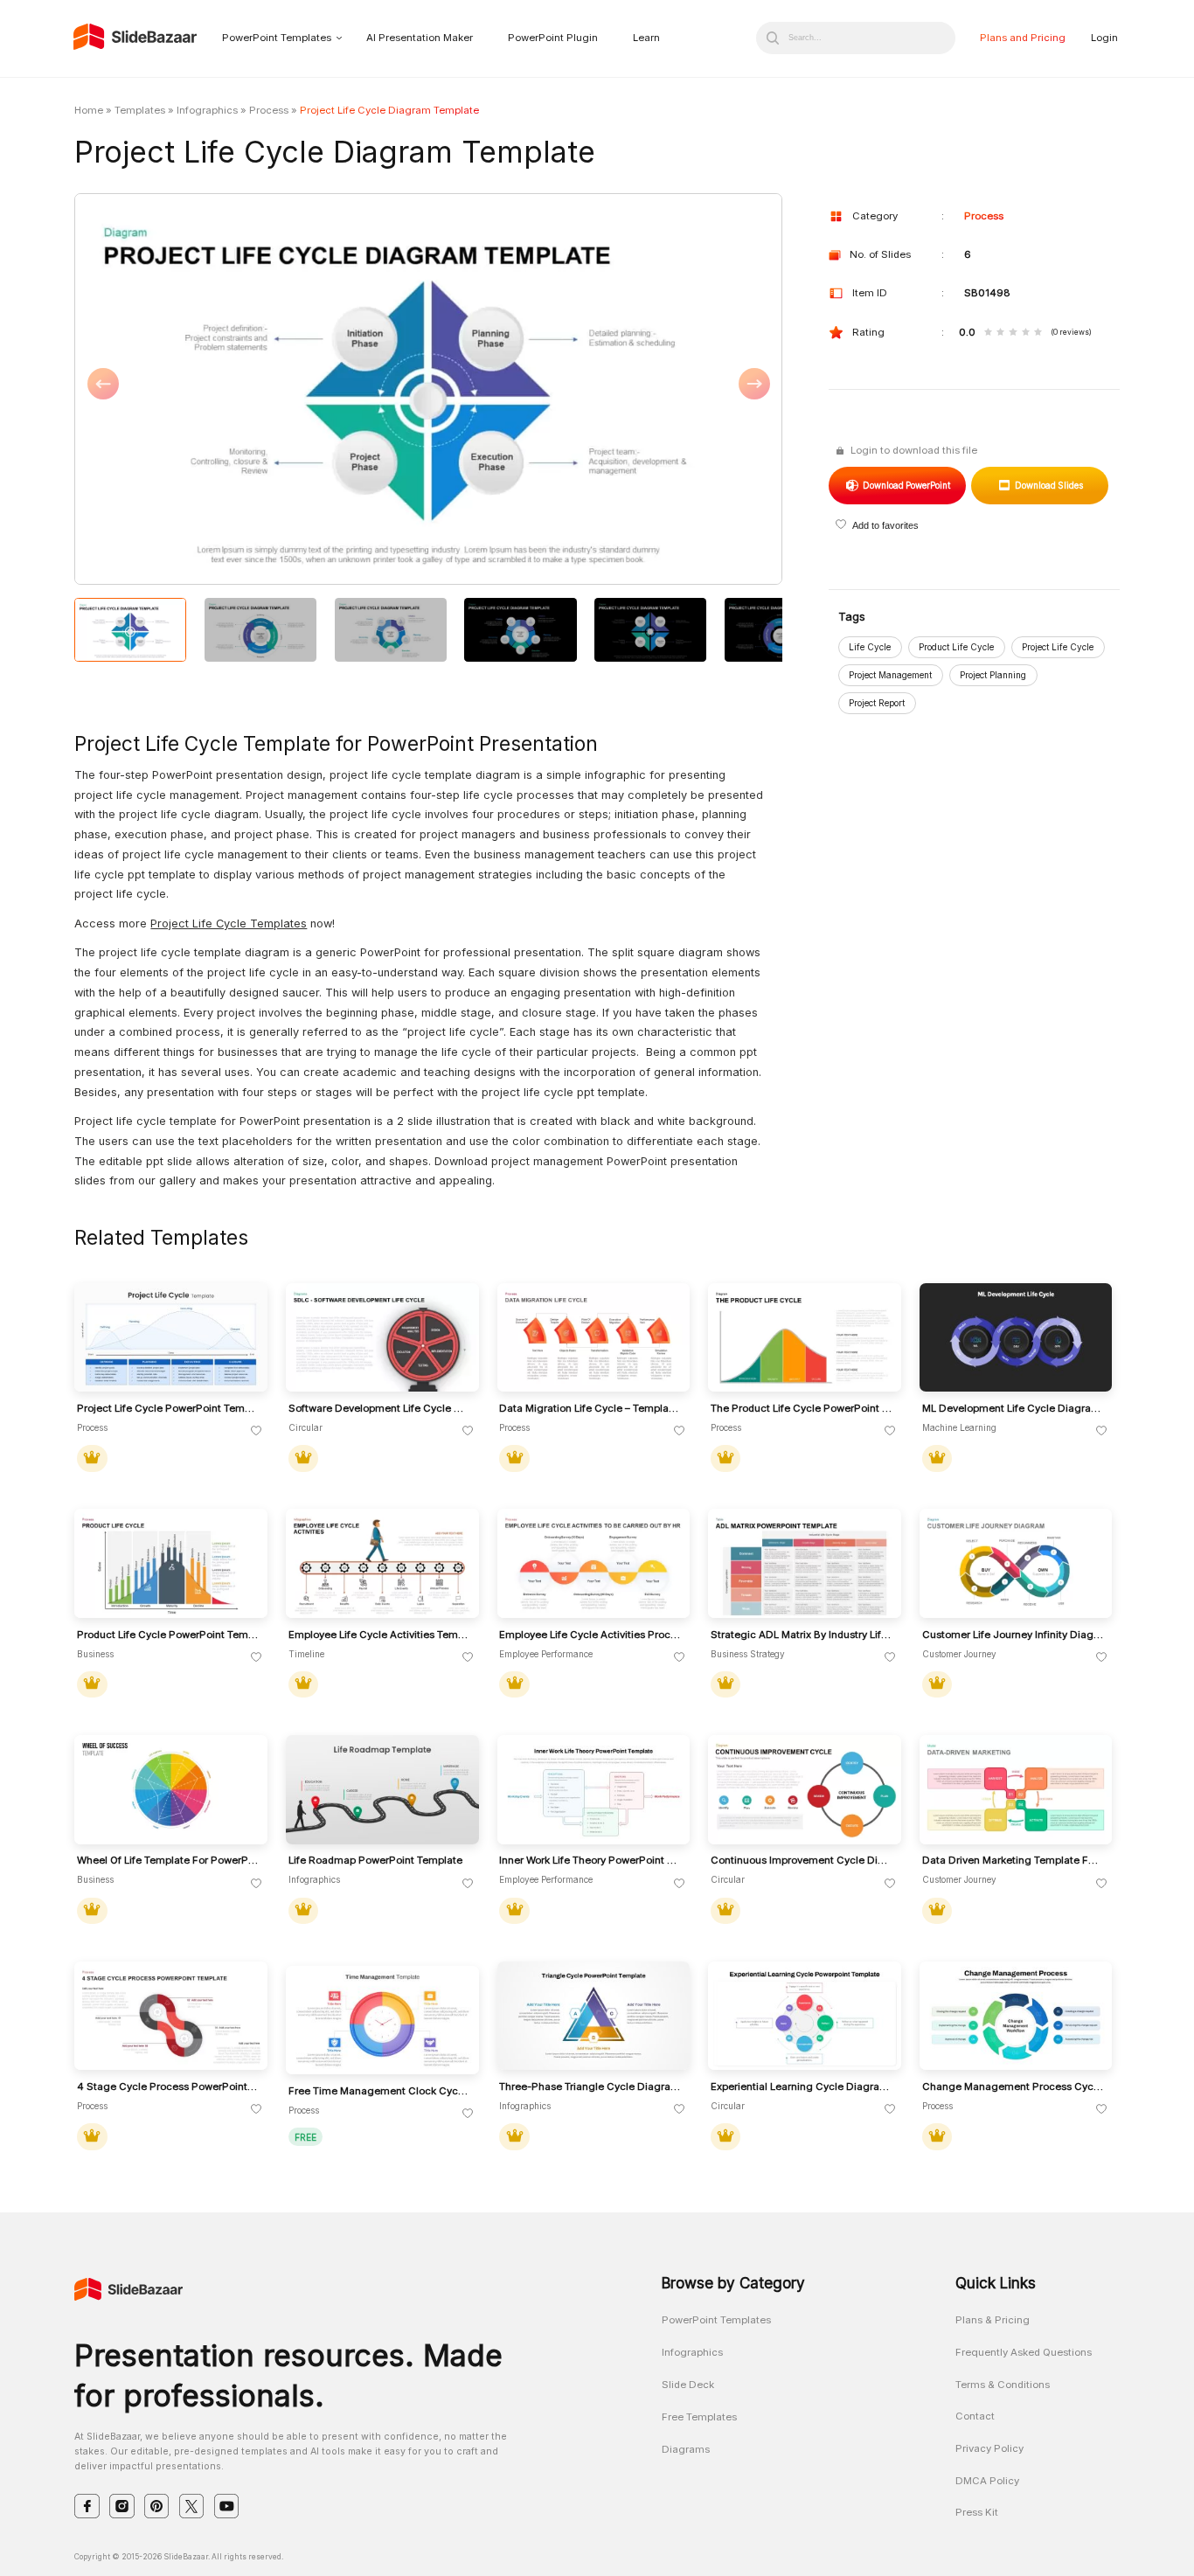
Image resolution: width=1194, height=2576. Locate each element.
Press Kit (977, 2512)
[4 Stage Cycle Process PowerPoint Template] (171, 2016)
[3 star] (1013, 333)
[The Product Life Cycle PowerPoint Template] (805, 1338)
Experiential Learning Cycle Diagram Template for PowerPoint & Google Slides (802, 2087)
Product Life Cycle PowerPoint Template (168, 1635)
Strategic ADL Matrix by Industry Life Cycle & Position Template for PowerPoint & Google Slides (802, 1635)
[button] (251, 390)
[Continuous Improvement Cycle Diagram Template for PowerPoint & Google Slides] (805, 1790)
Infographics (207, 110)
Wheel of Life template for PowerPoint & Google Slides (168, 1861)
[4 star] (1026, 333)
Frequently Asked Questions (1024, 2352)
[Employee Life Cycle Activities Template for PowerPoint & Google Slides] (382, 1563)
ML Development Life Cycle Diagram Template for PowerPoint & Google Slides (1013, 1409)
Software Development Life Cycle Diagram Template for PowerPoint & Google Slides (379, 1409)
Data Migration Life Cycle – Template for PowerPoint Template (590, 1409)
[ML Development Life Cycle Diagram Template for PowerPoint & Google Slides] (1016, 1338)
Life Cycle (870, 647)
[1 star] (988, 333)
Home (89, 110)
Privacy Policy (989, 2448)
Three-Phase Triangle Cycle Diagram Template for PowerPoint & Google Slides (590, 2087)
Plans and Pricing (1023, 38)
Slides (1048, 485)
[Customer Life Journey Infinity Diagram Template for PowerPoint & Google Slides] (1016, 1563)
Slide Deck (688, 2385)
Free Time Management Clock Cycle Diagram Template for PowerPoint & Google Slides (379, 2091)
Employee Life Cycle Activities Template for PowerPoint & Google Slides (379, 1635)
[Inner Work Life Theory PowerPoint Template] (594, 1790)
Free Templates (699, 2417)
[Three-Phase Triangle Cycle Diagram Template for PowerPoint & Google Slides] (594, 2016)
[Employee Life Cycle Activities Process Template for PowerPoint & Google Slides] (594, 1563)
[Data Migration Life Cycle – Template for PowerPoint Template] (594, 1338)
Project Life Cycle (1058, 647)
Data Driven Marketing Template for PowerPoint (1013, 1861)
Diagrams (686, 2449)
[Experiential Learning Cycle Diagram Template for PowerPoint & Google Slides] (805, 2016)
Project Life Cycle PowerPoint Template (168, 1409)
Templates (140, 110)
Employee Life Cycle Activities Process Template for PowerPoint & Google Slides (590, 1635)
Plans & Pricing (993, 2320)
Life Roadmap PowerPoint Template (375, 1861)
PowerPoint (906, 485)
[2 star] (1000, 333)
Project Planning (993, 675)
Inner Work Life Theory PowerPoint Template (590, 1861)
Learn (646, 38)
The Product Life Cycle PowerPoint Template (802, 1409)
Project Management (890, 675)
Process (269, 110)
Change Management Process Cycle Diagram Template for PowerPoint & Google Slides (1013, 2087)
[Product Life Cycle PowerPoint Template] (171, 1563)
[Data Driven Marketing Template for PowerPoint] (1016, 1790)
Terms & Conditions (1003, 2385)
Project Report (877, 703)
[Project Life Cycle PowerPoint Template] (171, 1338)
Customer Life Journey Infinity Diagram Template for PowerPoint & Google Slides (1013, 1635)
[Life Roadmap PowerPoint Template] (382, 1790)
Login (1104, 38)
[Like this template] (257, 1431)
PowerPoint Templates (277, 38)
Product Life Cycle (956, 647)
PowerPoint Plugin (553, 38)
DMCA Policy (987, 2481)
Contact (975, 2416)
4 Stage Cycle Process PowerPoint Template (168, 2087)
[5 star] (1038, 333)
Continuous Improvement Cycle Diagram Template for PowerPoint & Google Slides (802, 1861)
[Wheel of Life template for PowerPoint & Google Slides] (171, 1790)
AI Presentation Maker (420, 38)
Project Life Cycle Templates (229, 923)
